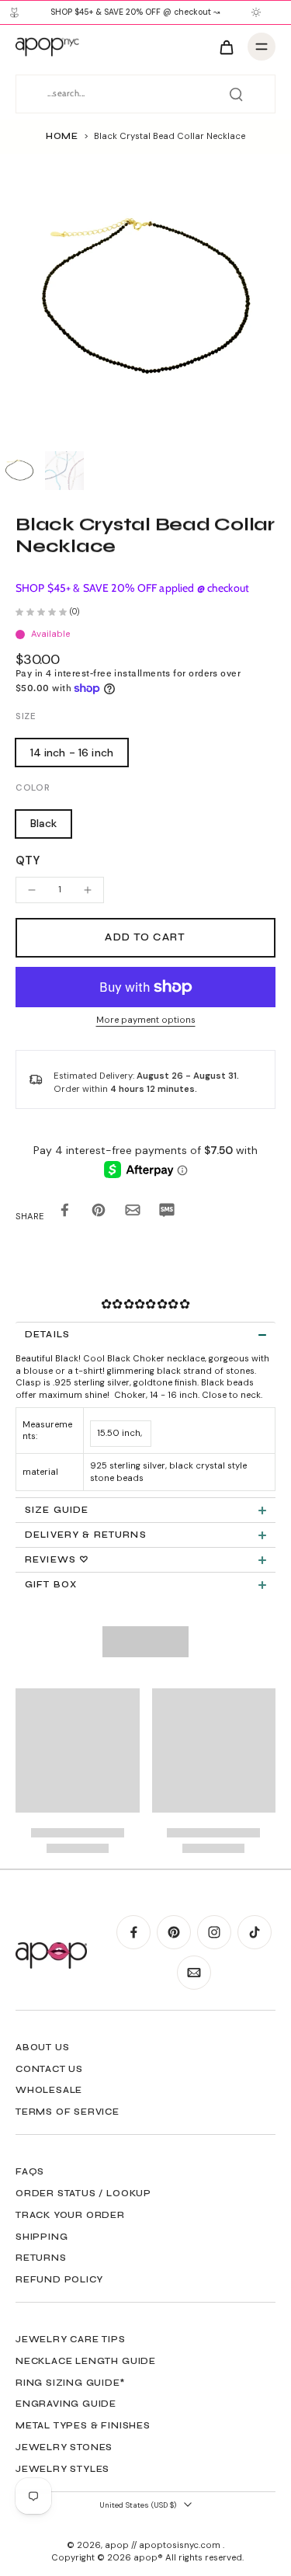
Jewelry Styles (62, 2469)
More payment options (146, 1021)
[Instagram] (214, 1932)
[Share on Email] (133, 1213)
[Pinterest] (174, 1932)
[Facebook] (133, 1932)
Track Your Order (70, 2215)
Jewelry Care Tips (71, 2339)
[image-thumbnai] (19, 471)
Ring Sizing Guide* (70, 2383)
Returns (41, 2258)
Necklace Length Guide (86, 2361)
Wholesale (49, 2090)
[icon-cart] (226, 47)
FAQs (30, 2171)
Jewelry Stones (64, 2447)
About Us (42, 2047)
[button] (145, 938)
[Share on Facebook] (64, 1213)
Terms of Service (68, 2112)
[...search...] (236, 94)
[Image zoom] (145, 299)
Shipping (42, 2237)
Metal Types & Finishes (83, 2425)
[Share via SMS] (167, 1213)
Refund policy (59, 2279)
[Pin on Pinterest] (99, 1213)
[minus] (32, 890)
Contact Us (49, 2069)
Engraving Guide (66, 2404)
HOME (62, 136)
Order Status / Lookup (83, 2193)
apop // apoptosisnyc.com (164, 2545)
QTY (28, 860)
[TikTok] (255, 1932)
